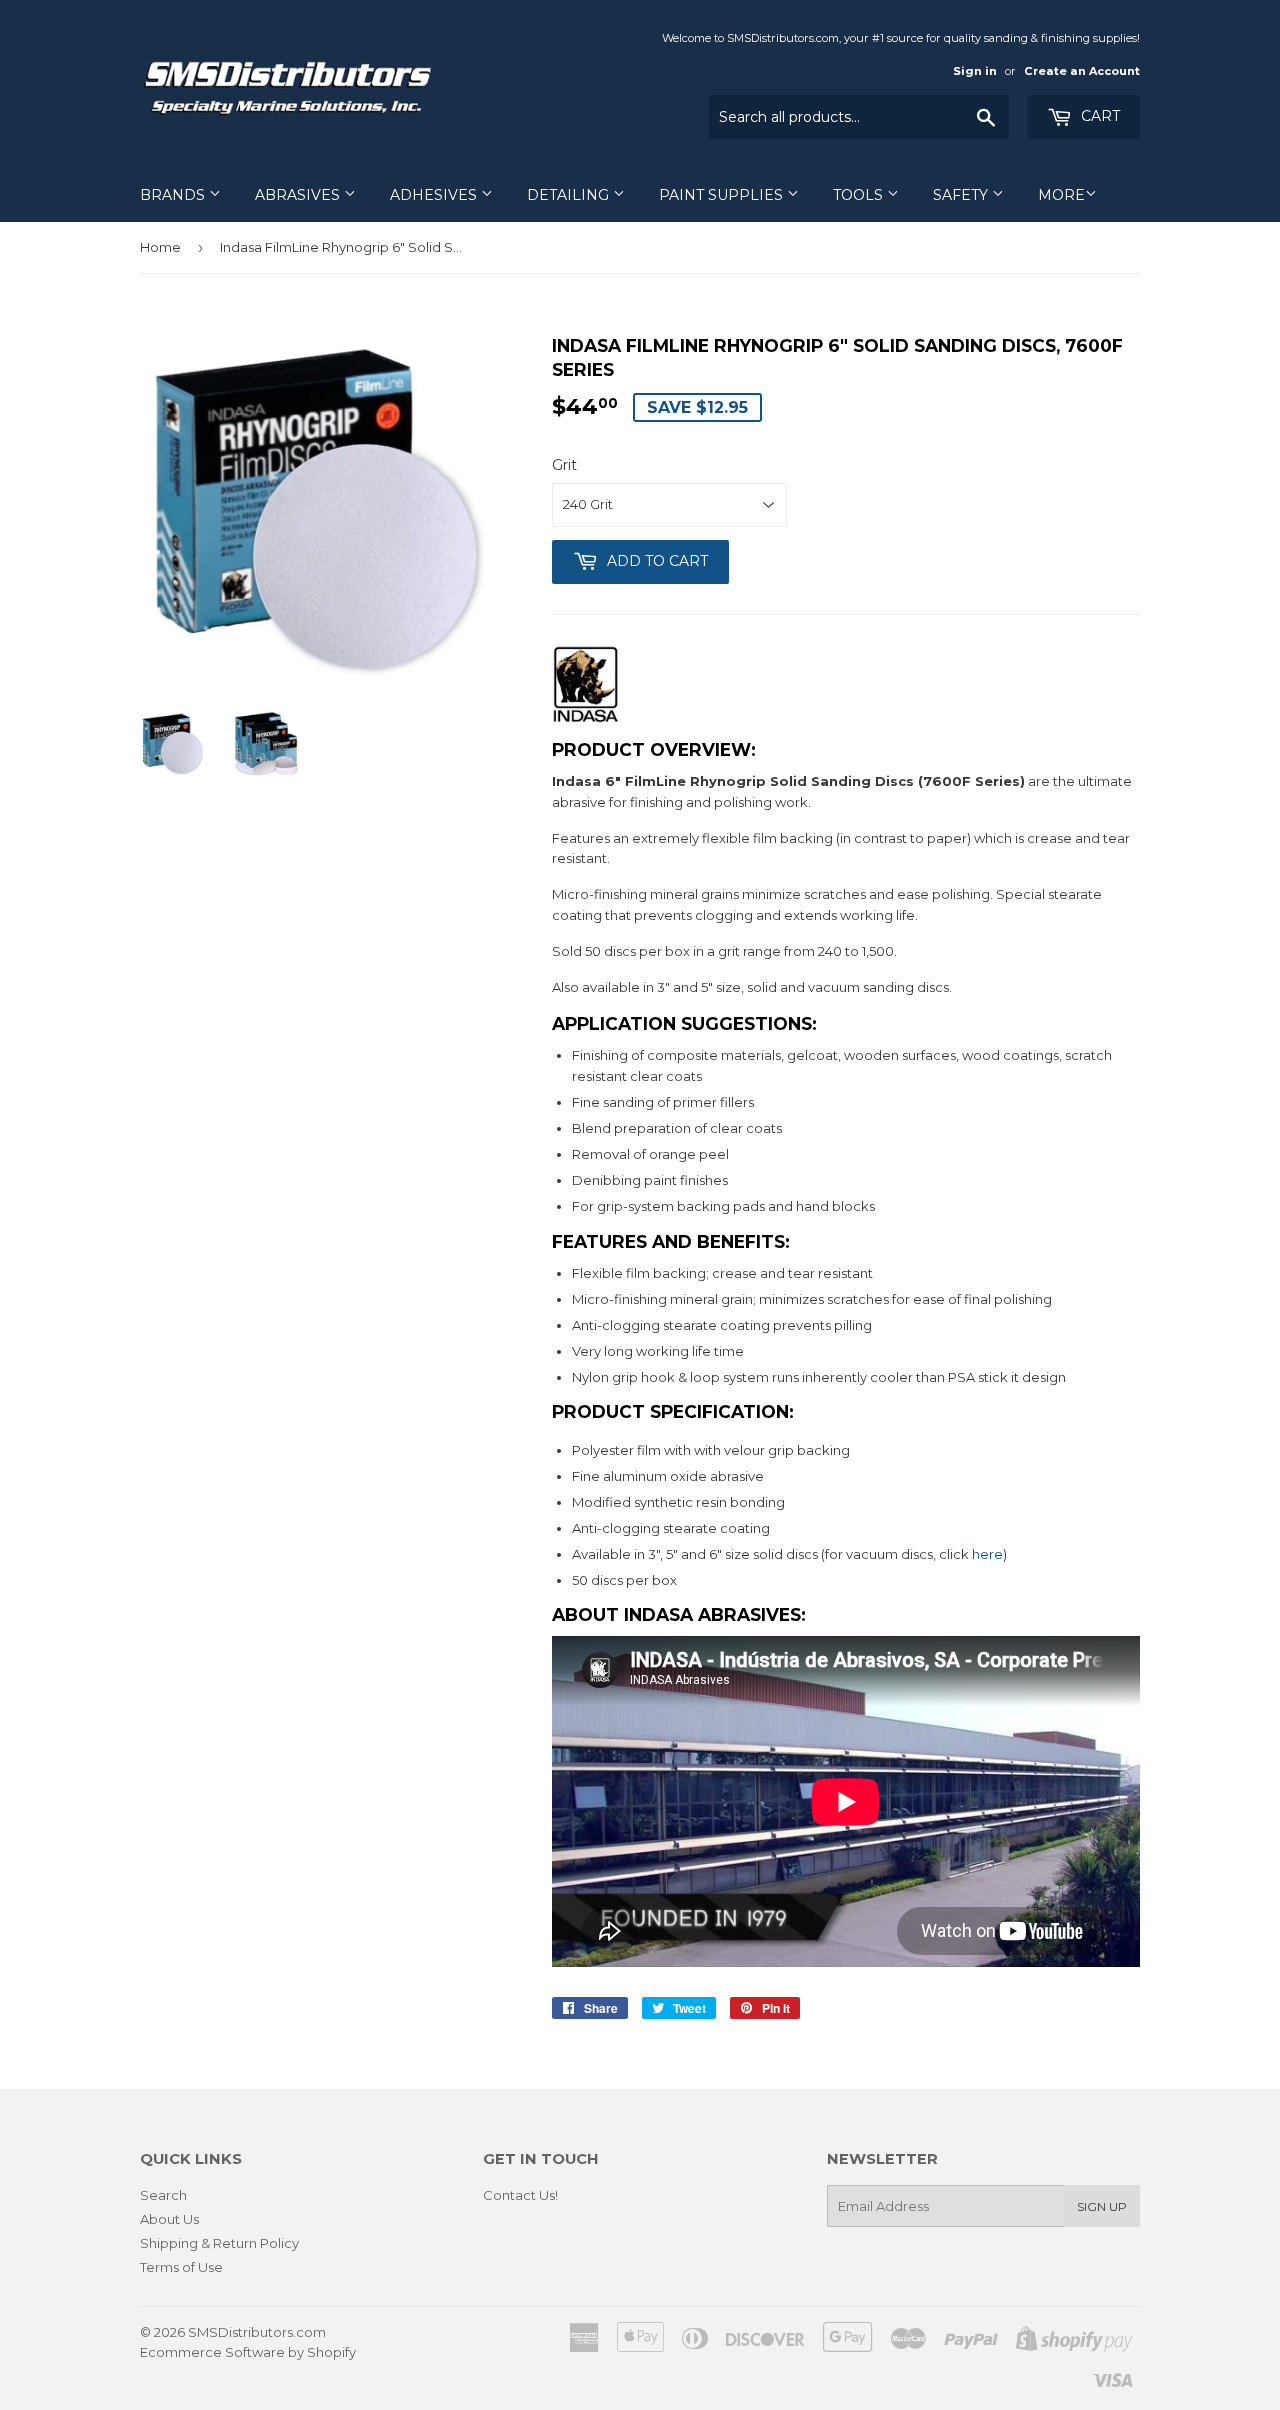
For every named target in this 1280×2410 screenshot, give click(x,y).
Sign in (975, 71)
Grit (564, 465)
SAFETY (962, 195)
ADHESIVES (435, 195)
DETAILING (570, 195)
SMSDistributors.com (257, 2332)
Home (160, 247)
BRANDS (174, 195)
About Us (169, 2219)
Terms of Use (181, 2267)
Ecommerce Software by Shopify (248, 2352)
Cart (1098, 116)
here (987, 1554)
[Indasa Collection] (586, 719)
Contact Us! (520, 2195)
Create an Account (1082, 71)
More (1061, 195)
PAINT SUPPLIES (723, 195)
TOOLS (860, 195)
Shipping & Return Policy (219, 2243)
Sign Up (1102, 2206)
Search (163, 2195)
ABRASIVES (299, 195)
